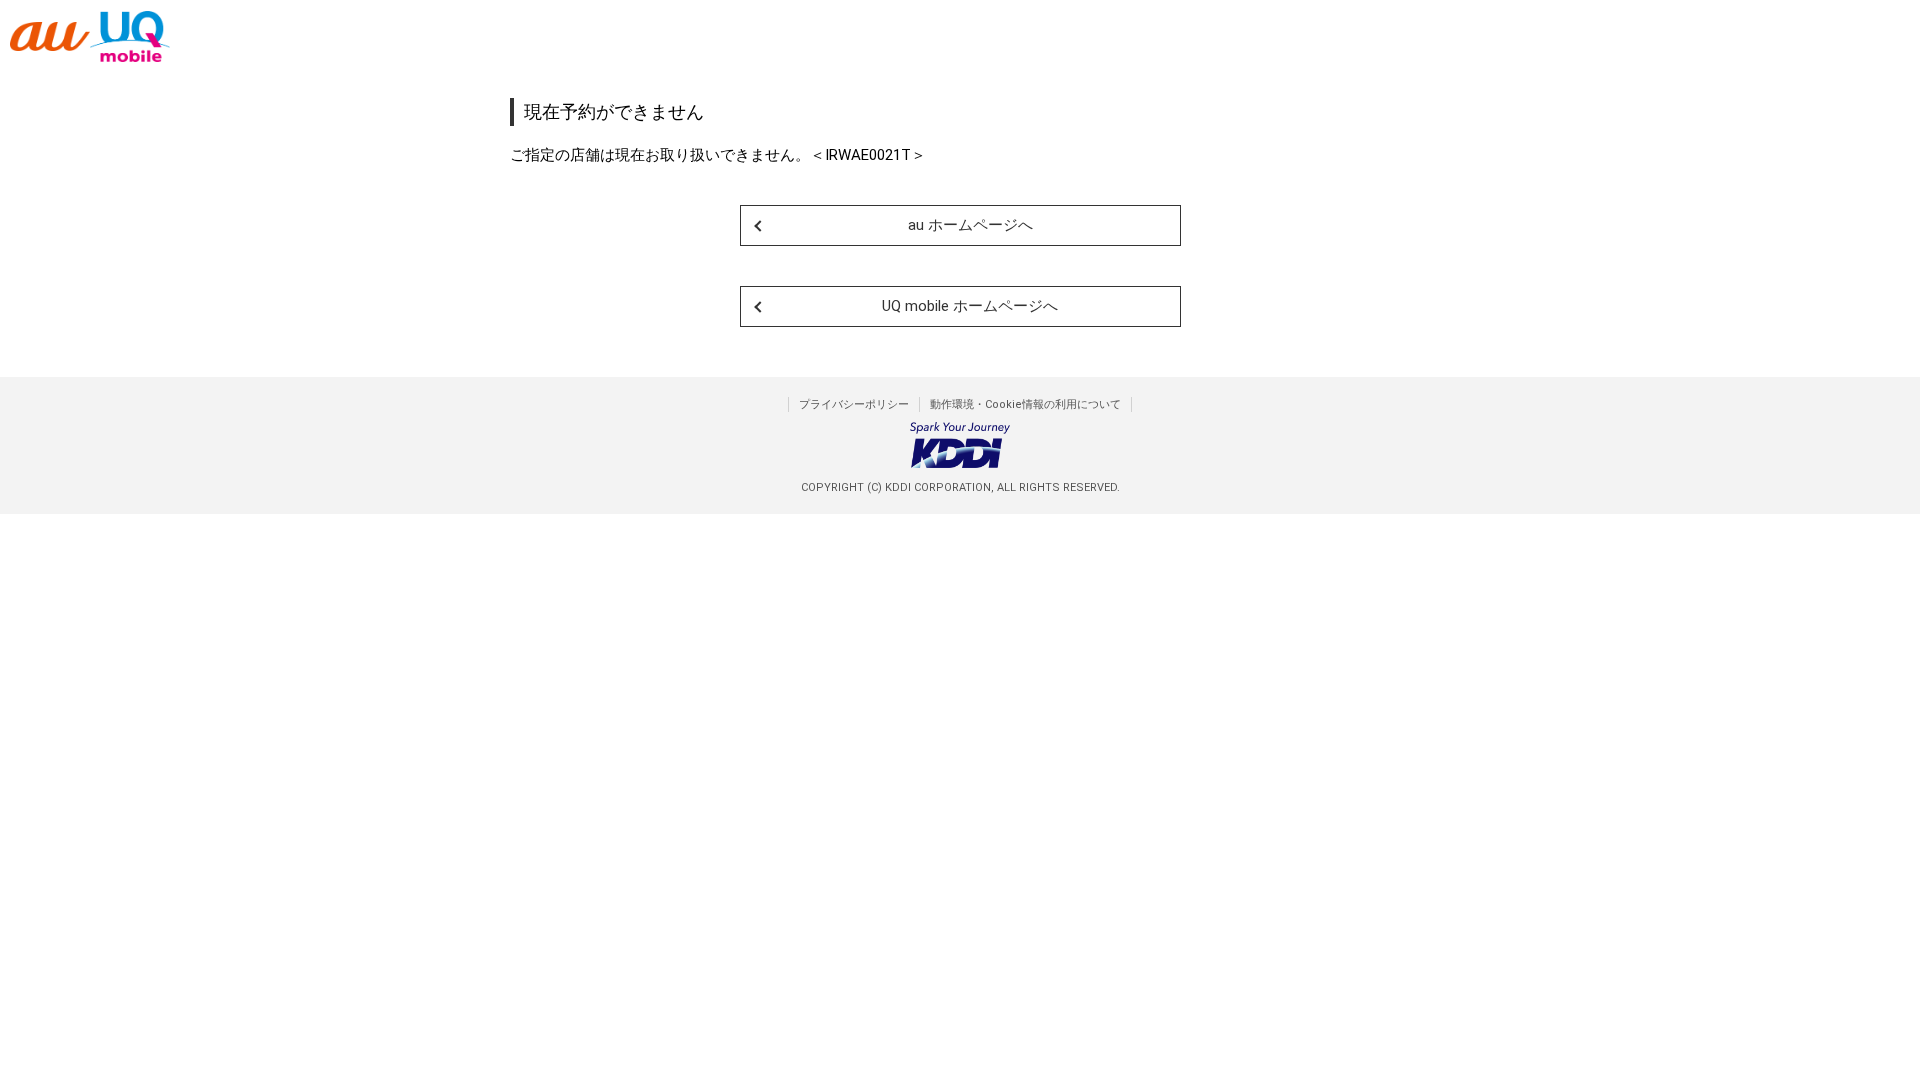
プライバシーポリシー (854, 404)
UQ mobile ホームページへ (970, 306)
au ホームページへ (970, 225)
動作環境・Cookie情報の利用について (1025, 404)
